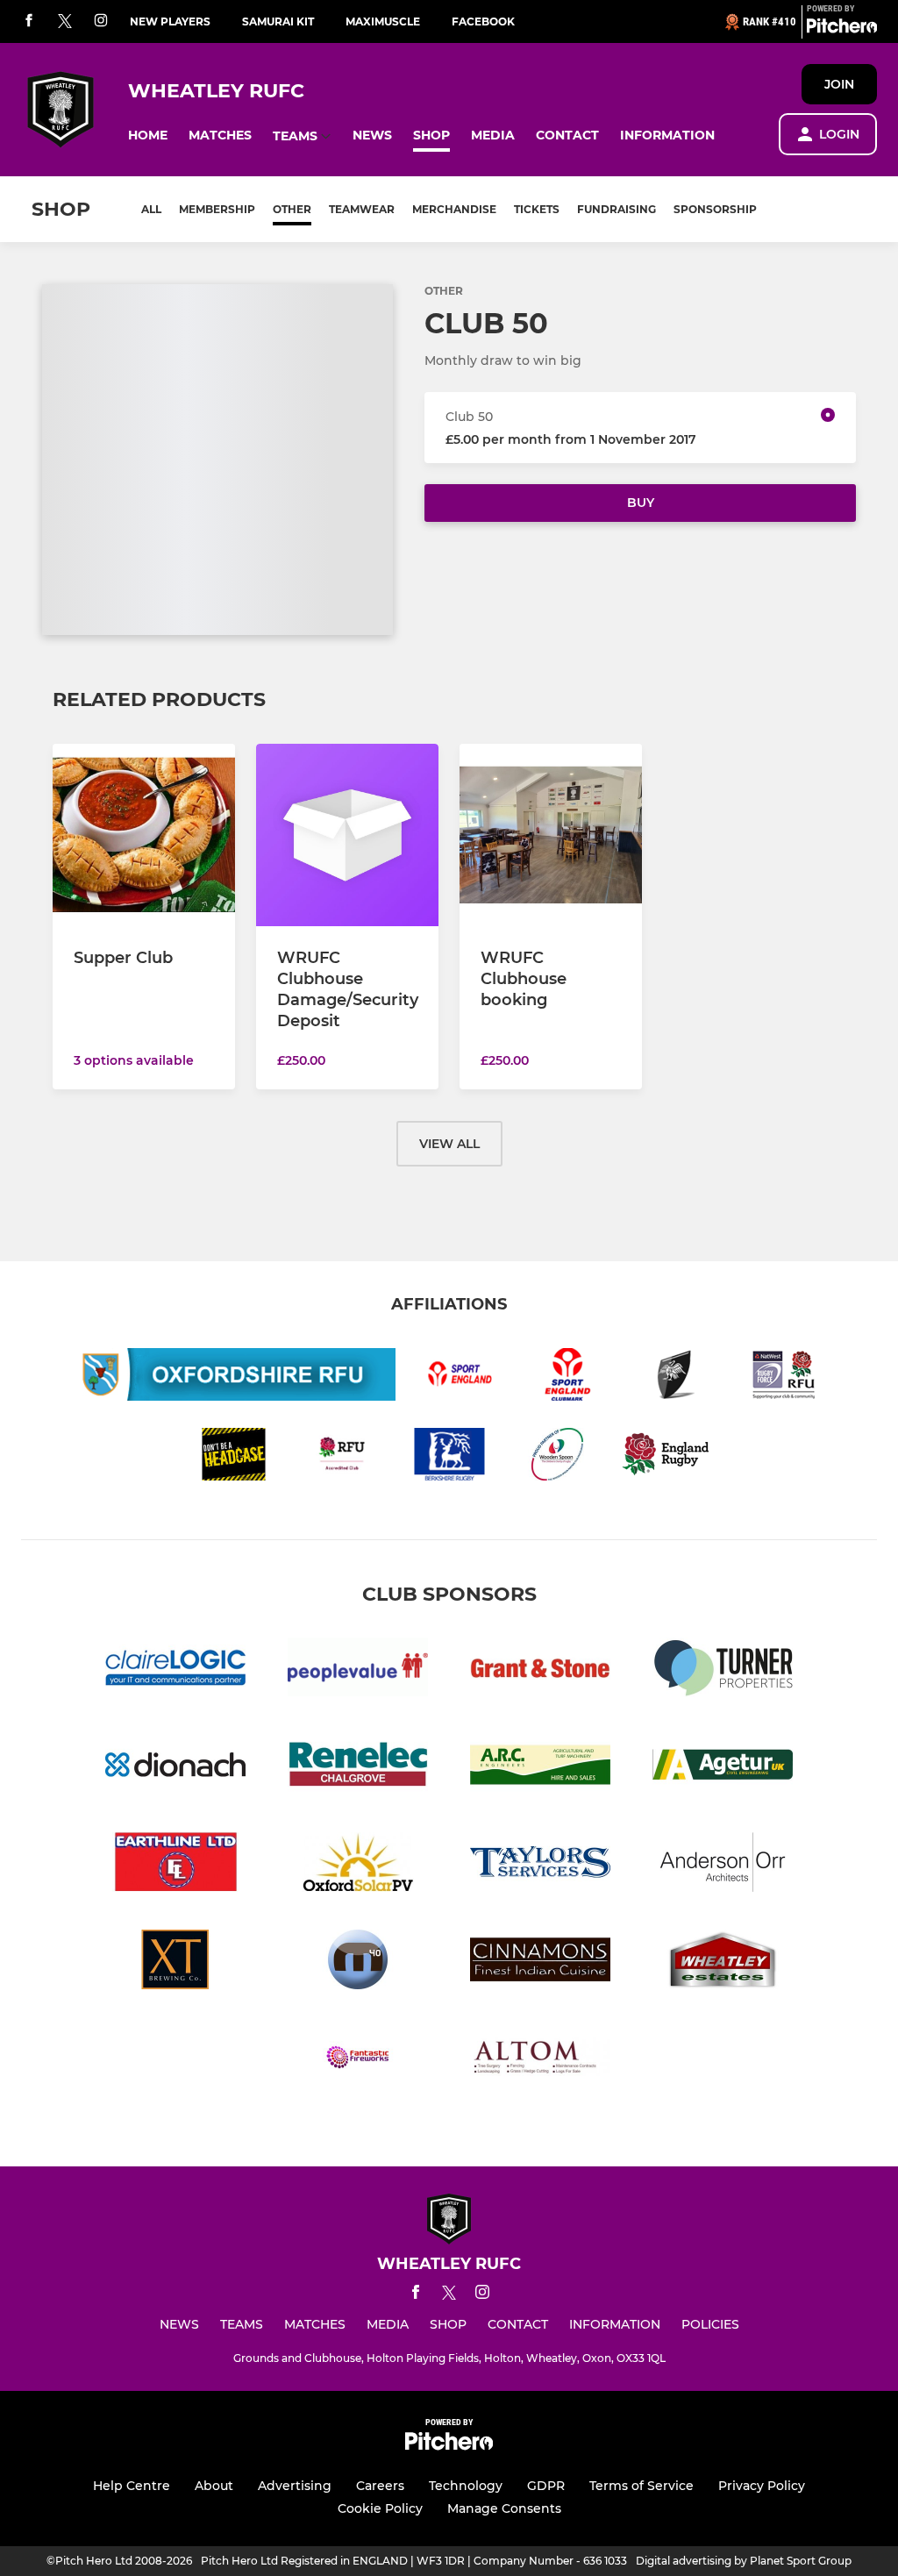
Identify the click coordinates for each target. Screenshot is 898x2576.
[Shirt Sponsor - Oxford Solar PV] (358, 1865)
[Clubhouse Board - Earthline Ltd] (175, 1865)
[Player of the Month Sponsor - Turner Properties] (723, 1670)
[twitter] (65, 22)
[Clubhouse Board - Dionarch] (175, 1768)
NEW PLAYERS (170, 21)
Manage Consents (504, 2508)
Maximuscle (383, 21)
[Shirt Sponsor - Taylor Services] (540, 1865)
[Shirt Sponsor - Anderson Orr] (723, 1865)
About (214, 2486)
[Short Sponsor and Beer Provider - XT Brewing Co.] (175, 1962)
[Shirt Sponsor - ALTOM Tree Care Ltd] (540, 2060)
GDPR (546, 2486)
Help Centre (132, 2486)
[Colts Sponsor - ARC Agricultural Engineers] (540, 1768)
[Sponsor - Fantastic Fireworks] (358, 2060)
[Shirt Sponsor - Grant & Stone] (540, 1670)
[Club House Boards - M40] (358, 1962)
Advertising (295, 2486)
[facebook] (29, 21)
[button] (148, 136)
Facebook (483, 21)
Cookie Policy (380, 2508)
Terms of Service (641, 2486)
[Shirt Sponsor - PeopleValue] (358, 1670)
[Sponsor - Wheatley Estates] (723, 1962)
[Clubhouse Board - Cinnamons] (540, 1962)
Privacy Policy (762, 2486)
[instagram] (101, 21)
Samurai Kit (278, 21)
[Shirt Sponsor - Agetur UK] (723, 1768)
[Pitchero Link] (842, 29)
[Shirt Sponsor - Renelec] (358, 1768)
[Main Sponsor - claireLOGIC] (175, 1670)
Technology (466, 2486)
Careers (380, 2486)
